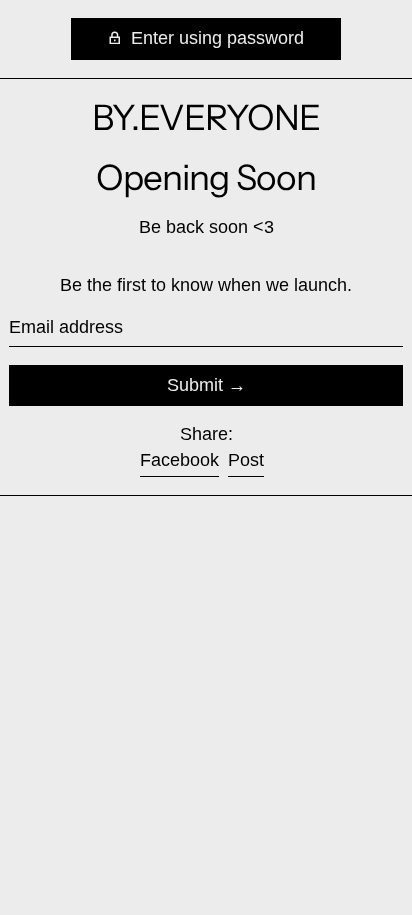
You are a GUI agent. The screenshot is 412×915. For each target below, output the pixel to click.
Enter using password (215, 38)
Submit (195, 385)
